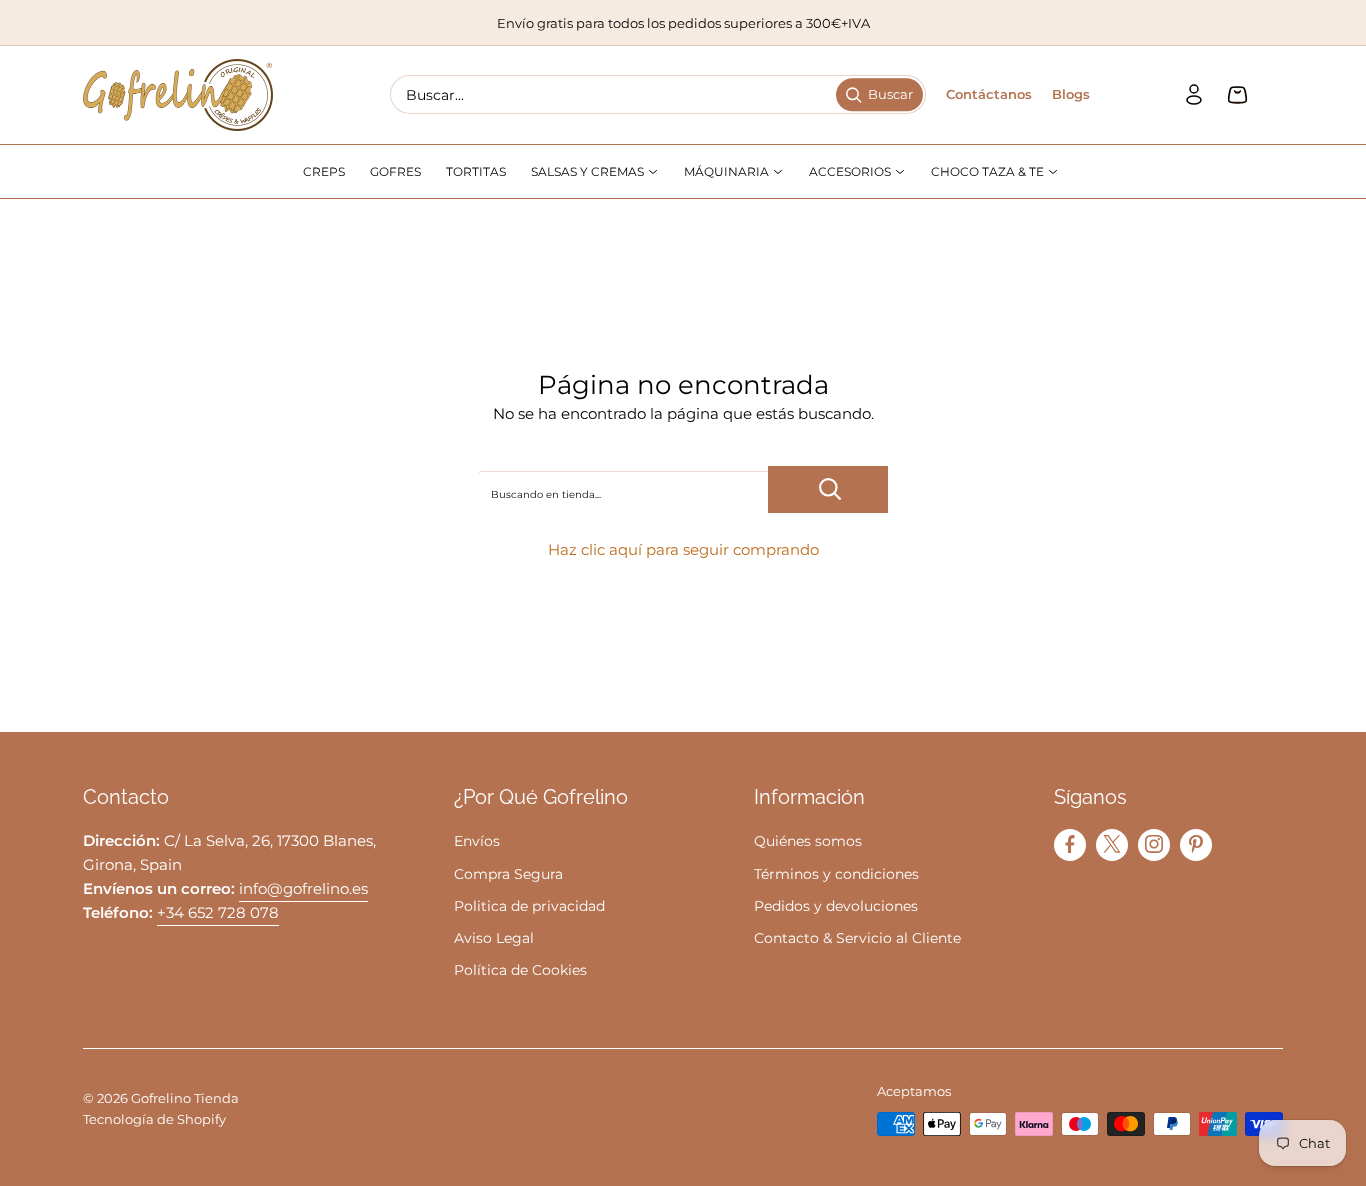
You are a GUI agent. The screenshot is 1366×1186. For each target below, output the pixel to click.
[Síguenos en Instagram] (1154, 844)
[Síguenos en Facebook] (1070, 844)
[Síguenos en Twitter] (1112, 844)
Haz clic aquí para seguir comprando (683, 549)
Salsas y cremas (589, 171)
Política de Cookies (520, 970)
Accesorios (851, 171)
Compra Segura (508, 874)
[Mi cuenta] (1194, 95)
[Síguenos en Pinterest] (1196, 844)
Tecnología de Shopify (154, 1119)
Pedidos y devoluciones (836, 906)
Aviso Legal (494, 938)
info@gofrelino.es (303, 888)
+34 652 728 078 (218, 912)
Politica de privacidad (529, 906)
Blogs (1071, 94)
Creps (324, 171)
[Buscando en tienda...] (828, 489)
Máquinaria (728, 171)
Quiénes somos (808, 841)
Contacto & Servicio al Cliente (857, 938)
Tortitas (476, 171)
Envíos (477, 841)
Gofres (395, 171)
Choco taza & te (989, 171)
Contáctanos (989, 94)
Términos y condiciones (836, 874)
